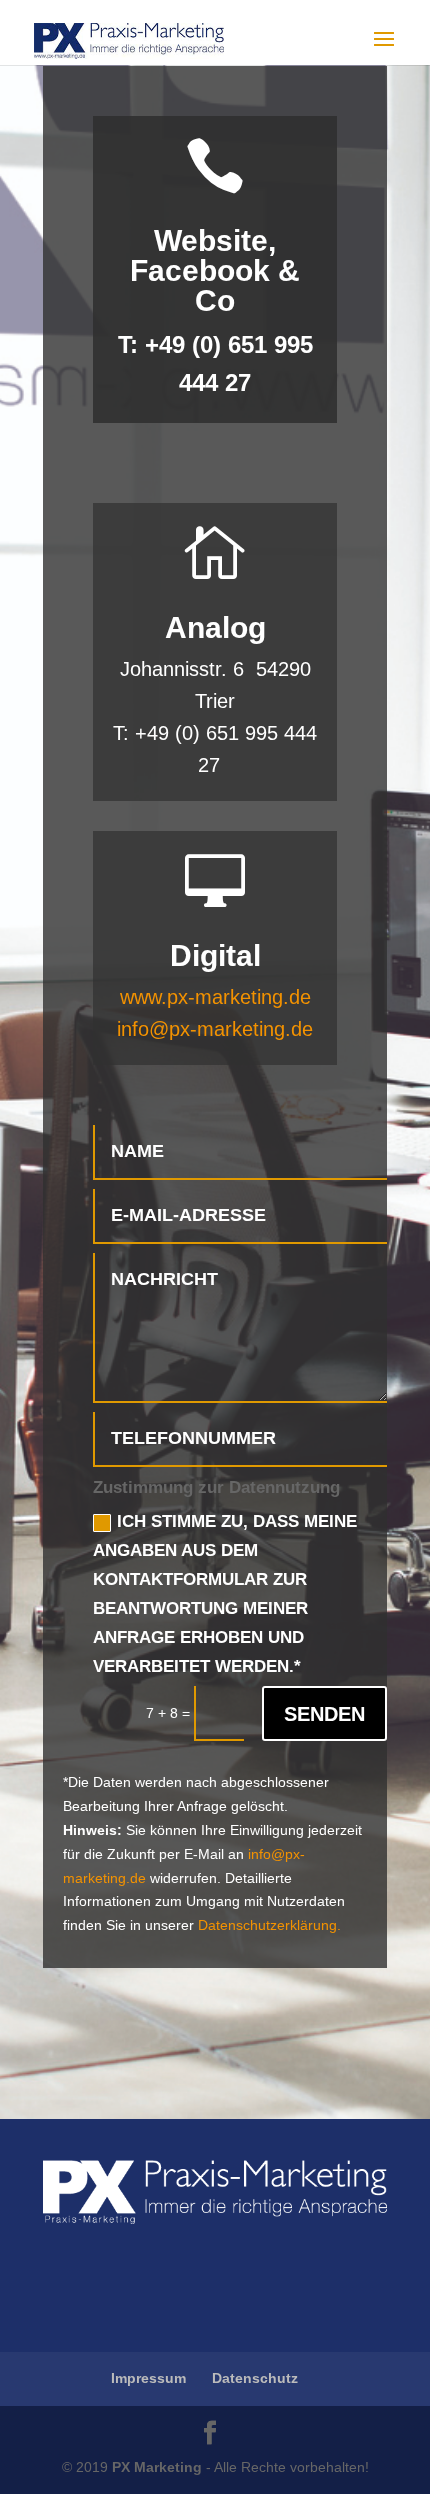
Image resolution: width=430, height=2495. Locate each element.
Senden (324, 1714)
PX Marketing (157, 2467)
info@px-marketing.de (215, 1029)
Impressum (148, 2378)
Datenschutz (255, 2378)
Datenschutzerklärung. (269, 1925)
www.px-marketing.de (215, 997)
